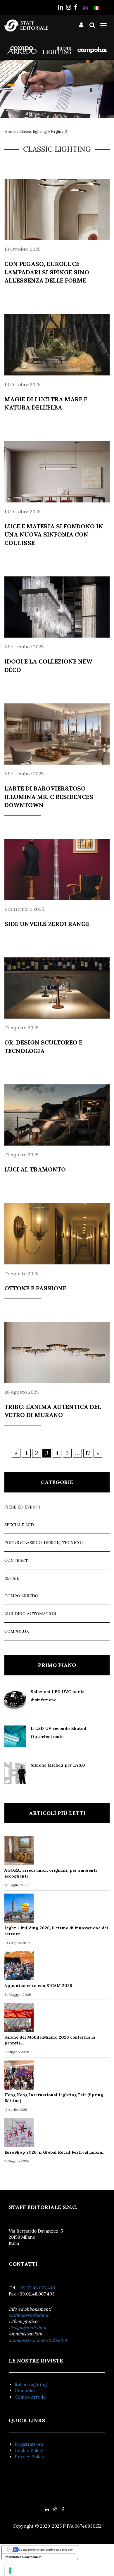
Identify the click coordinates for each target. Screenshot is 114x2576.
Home (10, 132)
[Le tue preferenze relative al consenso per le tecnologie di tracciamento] (10, 2570)
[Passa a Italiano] (97, 8)
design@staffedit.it (28, 2328)
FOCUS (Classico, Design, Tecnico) (44, 1543)
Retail (12, 1578)
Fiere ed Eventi (22, 1507)
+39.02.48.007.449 (36, 2288)
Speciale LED (19, 1525)
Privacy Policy (29, 2457)
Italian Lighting (31, 2384)
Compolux (17, 1631)
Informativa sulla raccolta (23, 2557)
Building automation (30, 1614)
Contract (16, 1560)
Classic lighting (33, 132)
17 (88, 1453)
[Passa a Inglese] (86, 8)
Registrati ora (29, 2444)
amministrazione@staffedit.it (38, 2340)
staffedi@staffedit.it (29, 2315)
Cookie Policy (29, 2450)
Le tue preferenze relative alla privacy (46, 2549)
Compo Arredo (21, 1596)
